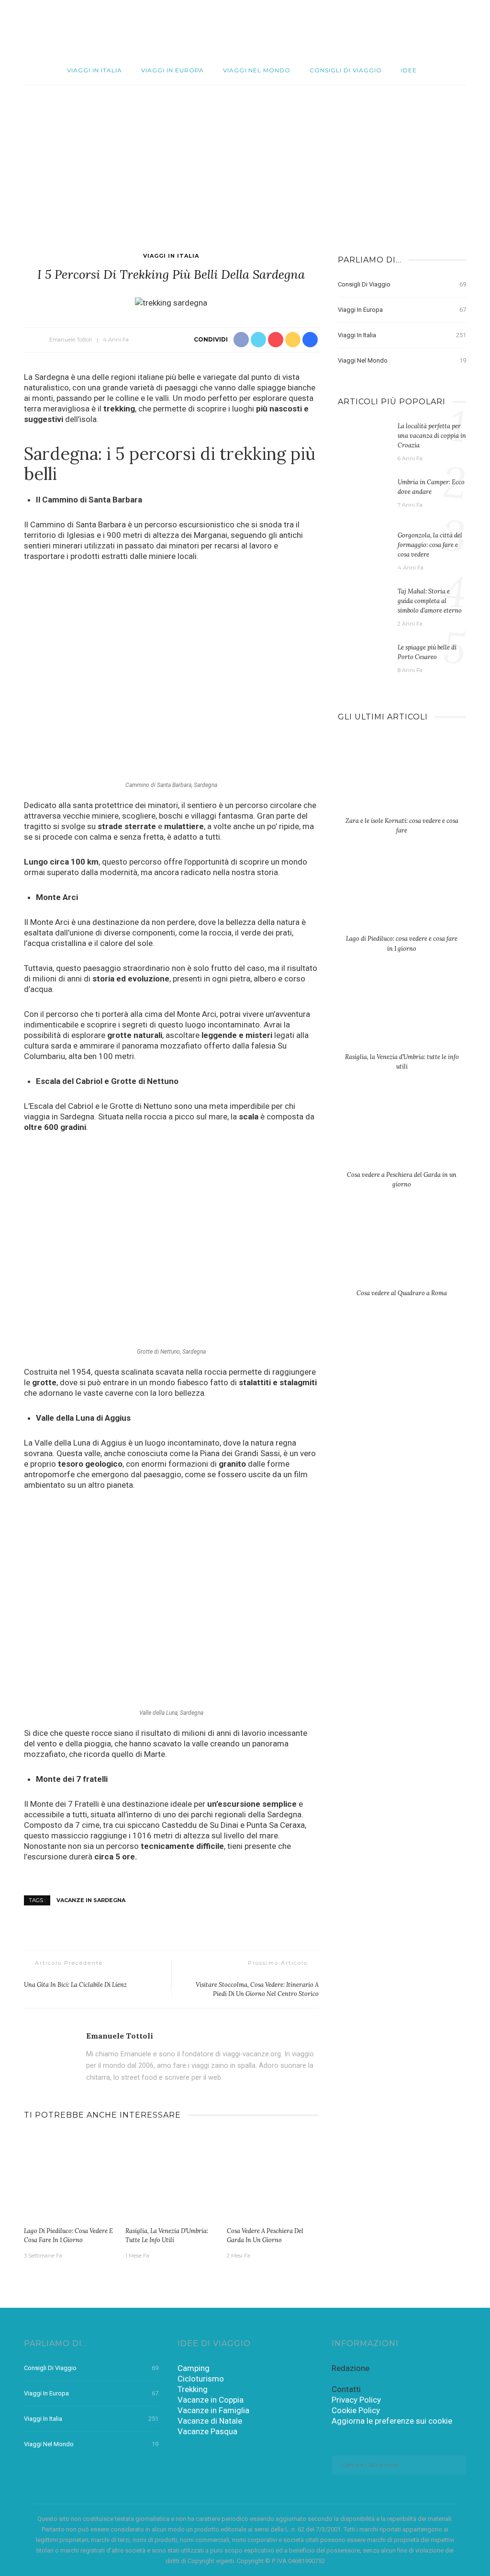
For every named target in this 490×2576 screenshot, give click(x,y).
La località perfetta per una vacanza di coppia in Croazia (432, 435)
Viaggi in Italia (95, 70)
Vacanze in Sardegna (91, 1900)
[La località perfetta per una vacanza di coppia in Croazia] (363, 440)
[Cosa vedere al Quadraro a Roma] (402, 1252)
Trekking (193, 2389)
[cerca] (472, 28)
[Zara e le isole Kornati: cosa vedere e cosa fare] (402, 780)
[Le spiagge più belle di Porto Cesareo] (363, 661)
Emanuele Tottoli (71, 340)
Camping (194, 2368)
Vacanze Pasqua (207, 2431)
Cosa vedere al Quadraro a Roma (402, 1293)
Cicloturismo (201, 2379)
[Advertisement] (245, 157)
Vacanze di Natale (210, 2421)
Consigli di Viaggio (346, 70)
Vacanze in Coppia (211, 2400)
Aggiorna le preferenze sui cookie (392, 2421)
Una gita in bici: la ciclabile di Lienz (75, 1984)
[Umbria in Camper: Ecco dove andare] (363, 496)
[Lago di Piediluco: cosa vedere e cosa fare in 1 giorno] (70, 2177)
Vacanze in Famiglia (213, 2410)
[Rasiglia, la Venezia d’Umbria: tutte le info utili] (171, 2177)
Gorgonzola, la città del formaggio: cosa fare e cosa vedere (430, 545)
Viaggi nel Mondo (257, 70)
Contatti (346, 2389)
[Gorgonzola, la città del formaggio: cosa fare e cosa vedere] (363, 549)
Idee (409, 70)
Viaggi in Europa (173, 70)
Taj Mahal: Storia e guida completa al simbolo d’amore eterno (430, 601)
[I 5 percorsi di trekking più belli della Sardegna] (171, 302)
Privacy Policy (356, 2400)
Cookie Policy (356, 2410)
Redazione (351, 2368)
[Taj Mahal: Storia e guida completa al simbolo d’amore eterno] (363, 605)
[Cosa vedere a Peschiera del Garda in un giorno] (273, 2177)
